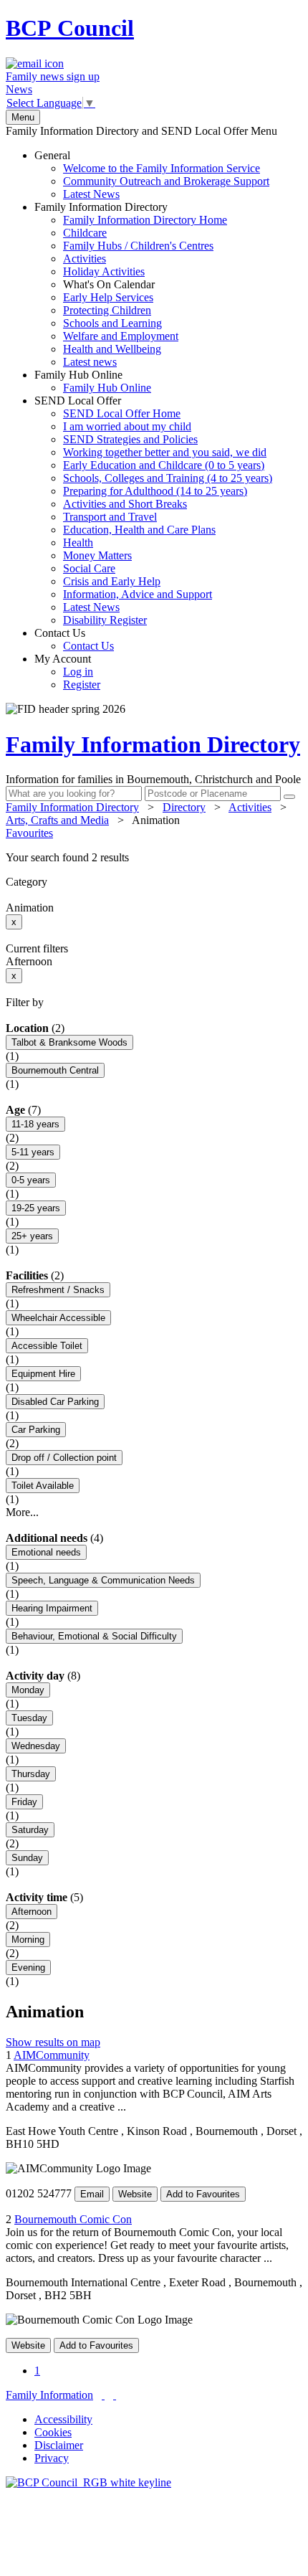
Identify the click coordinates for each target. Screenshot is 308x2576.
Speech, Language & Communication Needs (103, 1580)
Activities (85, 259)
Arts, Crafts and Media (57, 820)
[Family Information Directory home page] (88, 2482)
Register (82, 685)
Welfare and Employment (121, 336)
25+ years (32, 1236)
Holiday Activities (104, 271)
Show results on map (53, 2042)
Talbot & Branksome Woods (69, 1042)
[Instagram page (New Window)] (115, 2395)
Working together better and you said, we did (165, 452)
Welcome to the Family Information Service (162, 168)
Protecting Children (107, 310)
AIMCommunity (52, 2055)
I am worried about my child (127, 426)
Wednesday (36, 1746)
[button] (154, 858)
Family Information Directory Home (145, 220)
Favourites (29, 833)
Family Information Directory (131, 284)
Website (135, 2194)
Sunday (27, 1858)
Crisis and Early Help (112, 581)
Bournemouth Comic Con (73, 2219)
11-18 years (35, 1124)
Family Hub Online (93, 381)
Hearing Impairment (52, 1608)
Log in (78, 672)
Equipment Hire (43, 1374)
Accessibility (63, 2419)
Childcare (85, 233)
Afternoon (32, 1912)
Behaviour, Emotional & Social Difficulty (94, 1636)
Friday (24, 1802)
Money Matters (97, 555)
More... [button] (22, 1512)
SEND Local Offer (153, 510)
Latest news (90, 362)
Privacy (52, 2458)
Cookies (53, 2432)
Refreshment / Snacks (58, 1290)
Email (92, 2194)
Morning (28, 1940)
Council (70, 28)
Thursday (31, 1774)
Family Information (49, 2395)
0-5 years (31, 1180)
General (152, 175)
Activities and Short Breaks (125, 504)
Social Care (89, 568)
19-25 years (36, 1208)
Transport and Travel (110, 517)
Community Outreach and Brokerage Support (166, 181)
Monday (28, 1690)
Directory (184, 807)
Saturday (30, 1830)
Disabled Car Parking (55, 1402)
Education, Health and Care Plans (139, 530)
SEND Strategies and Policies (130, 439)
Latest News (91, 194)
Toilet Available (43, 1486)
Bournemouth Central (55, 1070)
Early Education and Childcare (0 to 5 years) (164, 465)
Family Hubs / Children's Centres (138, 246)
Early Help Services (108, 297)
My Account (67, 672)
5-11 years (33, 1152)
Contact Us (74, 639)
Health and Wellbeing (112, 349)
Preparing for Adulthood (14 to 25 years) (155, 491)
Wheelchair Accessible (58, 1318)
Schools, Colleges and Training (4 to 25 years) (168, 478)
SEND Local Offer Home (122, 413)
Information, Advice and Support (138, 594)
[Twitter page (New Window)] (103, 2395)
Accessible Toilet (47, 1346)
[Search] (289, 797)
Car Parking (36, 1430)
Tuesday (29, 1718)
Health (78, 543)
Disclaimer (59, 2445)
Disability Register (105, 620)
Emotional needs (46, 1552)
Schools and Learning (112, 323)
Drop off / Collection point (64, 1458)
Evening (28, 1967)
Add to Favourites (203, 2194)
